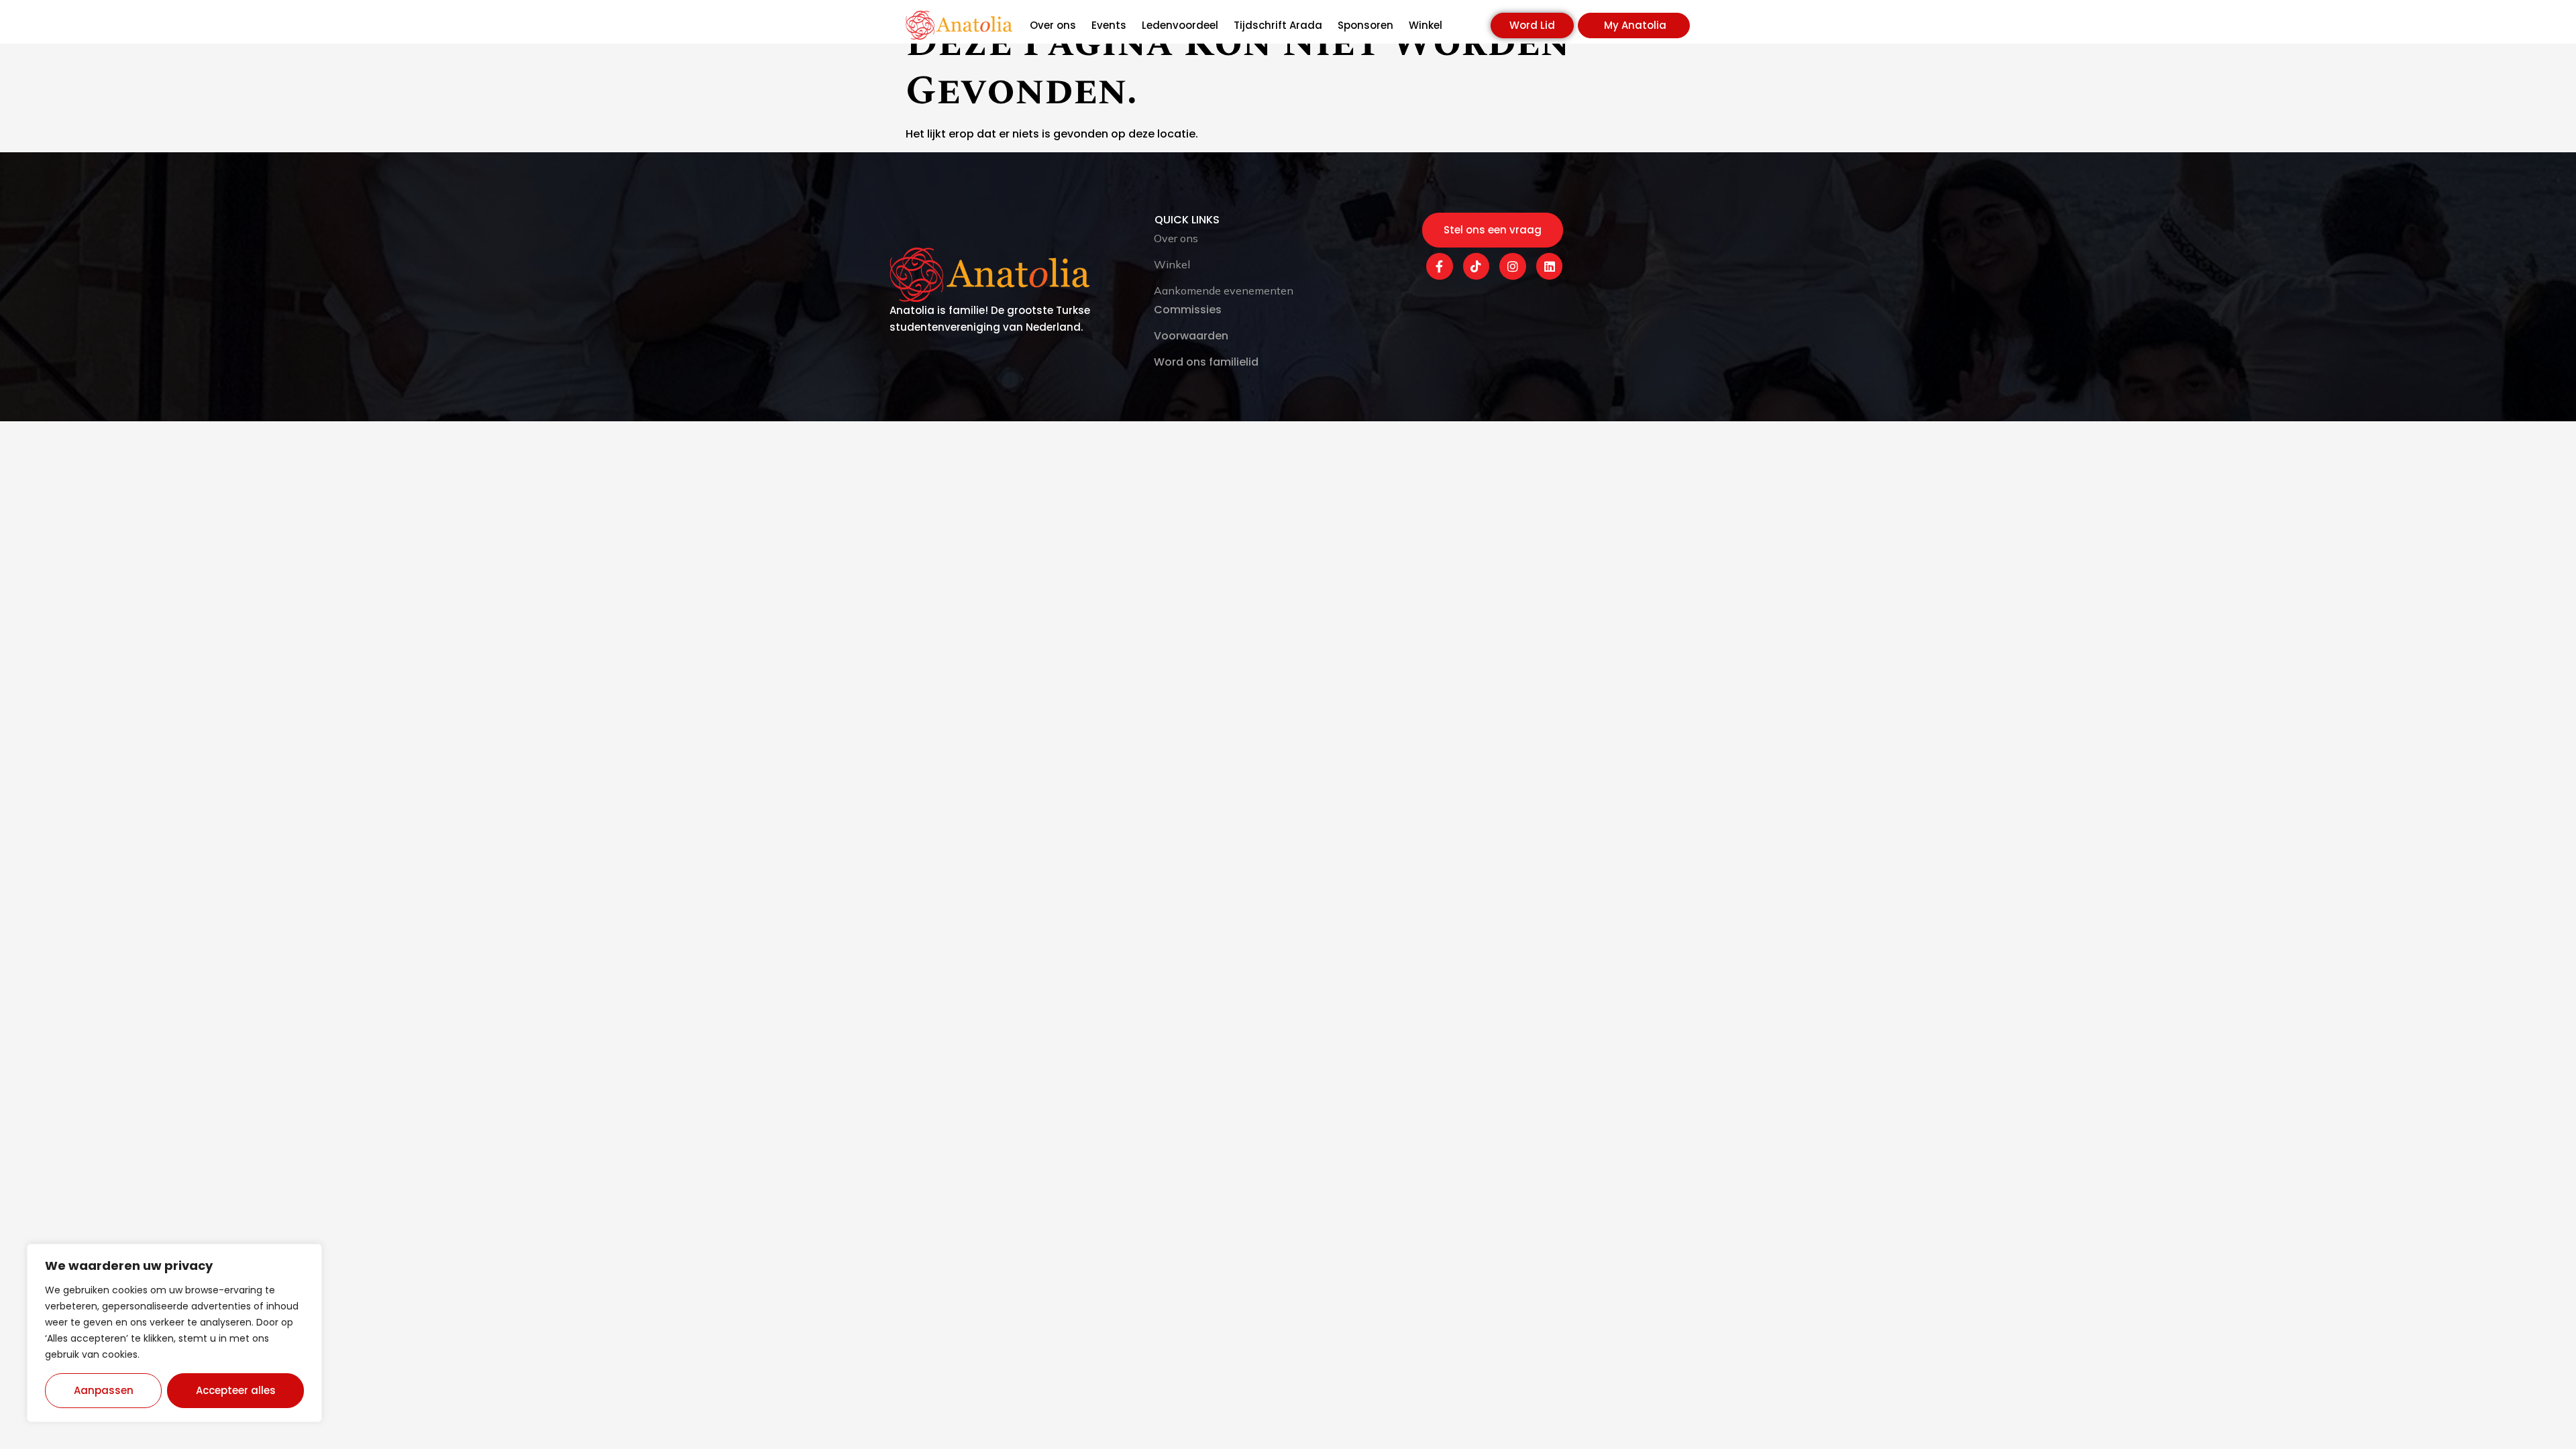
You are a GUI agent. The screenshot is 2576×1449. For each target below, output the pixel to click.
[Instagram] (1513, 266)
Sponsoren (1365, 25)
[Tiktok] (1477, 266)
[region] (174, 1333)
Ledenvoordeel (1180, 25)
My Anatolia (1635, 25)
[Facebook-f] (1440, 266)
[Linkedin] (1550, 266)
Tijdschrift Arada (1278, 25)
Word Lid (1532, 25)
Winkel (1426, 25)
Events (1109, 25)
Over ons (1053, 25)
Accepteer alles (236, 1390)
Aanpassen (104, 1390)
